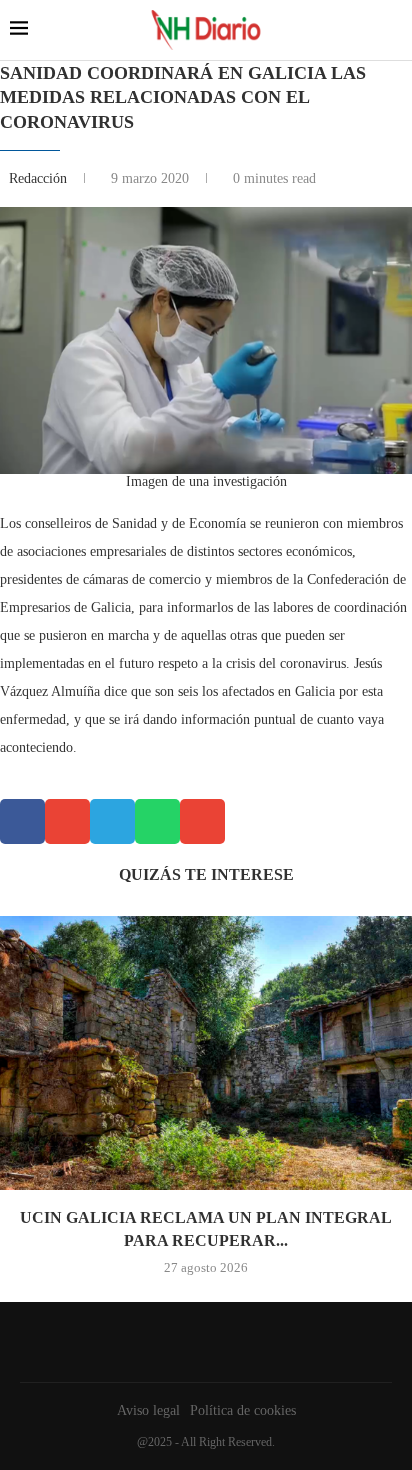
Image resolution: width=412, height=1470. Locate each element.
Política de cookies (243, 1410)
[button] (22, 821)
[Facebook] (201, 1342)
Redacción (40, 178)
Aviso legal (148, 1410)
